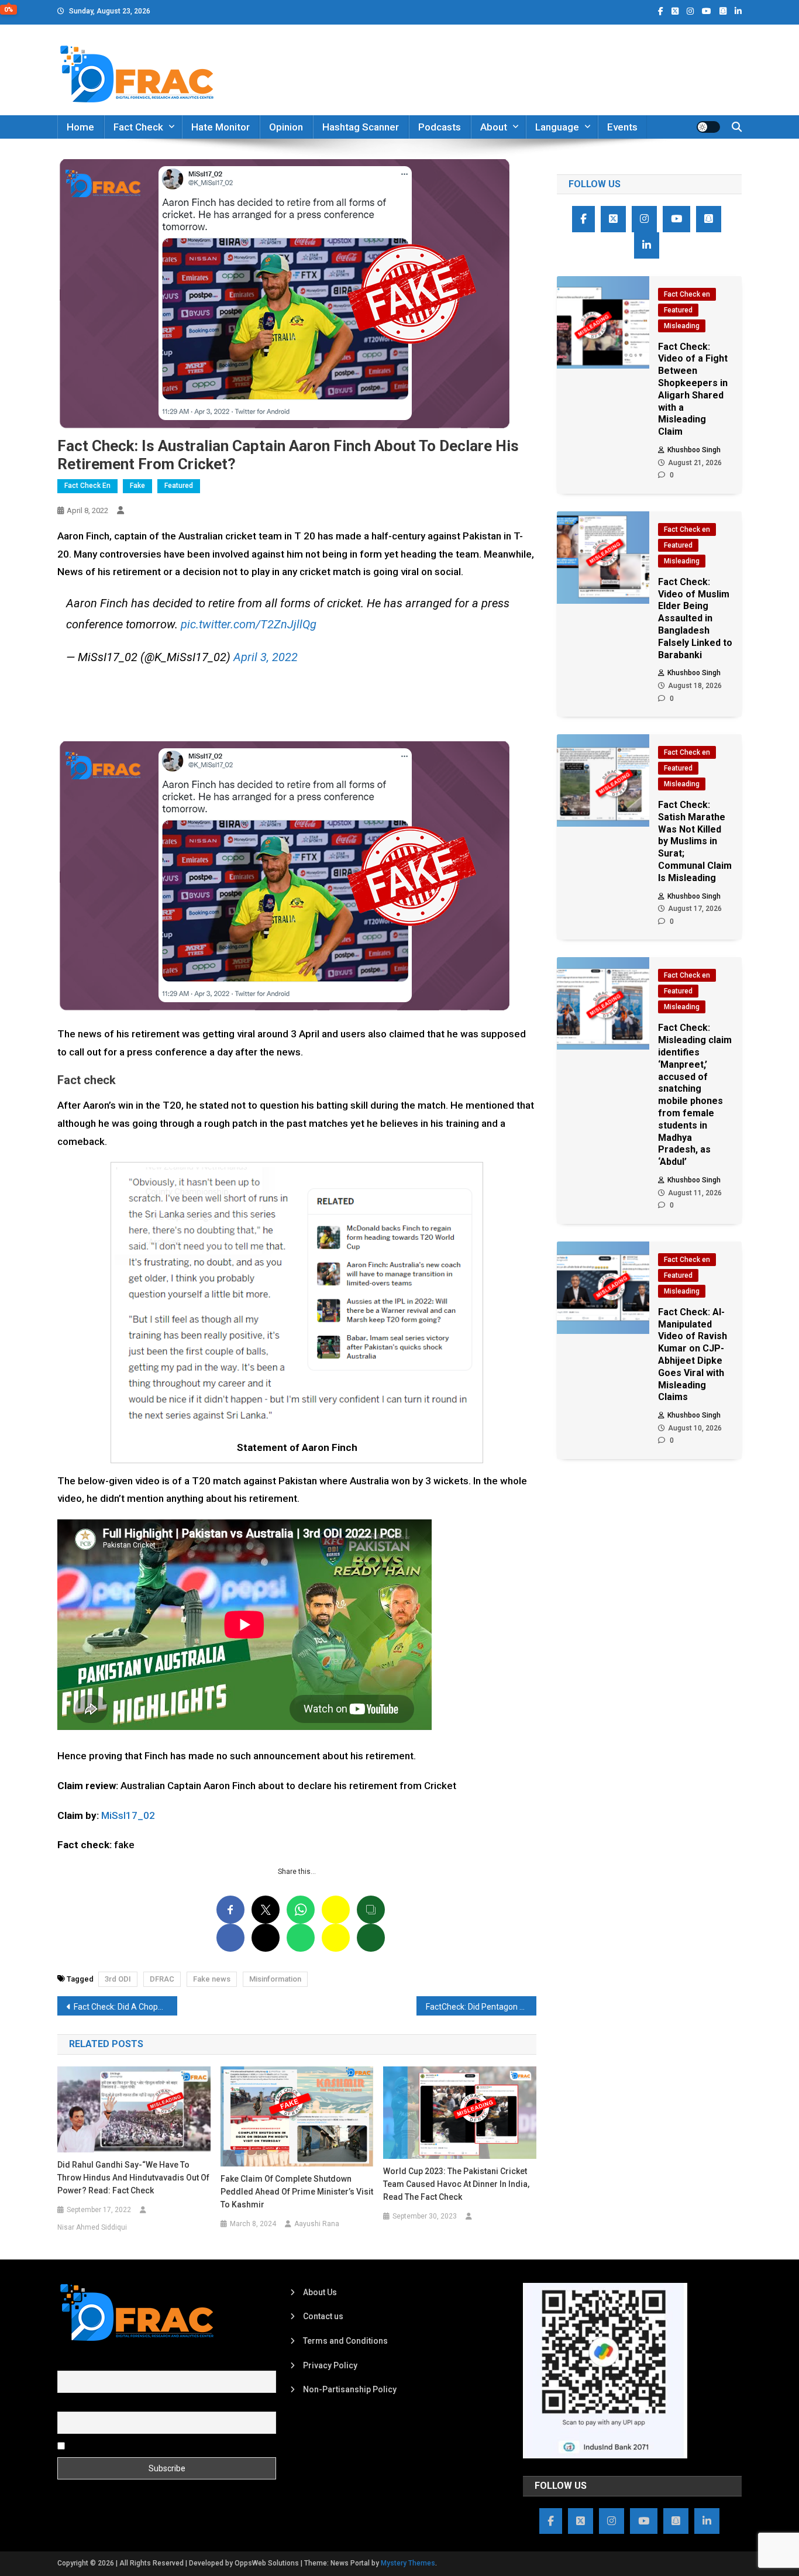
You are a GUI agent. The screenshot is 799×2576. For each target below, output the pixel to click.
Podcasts (440, 127)
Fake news (212, 1979)
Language (557, 127)
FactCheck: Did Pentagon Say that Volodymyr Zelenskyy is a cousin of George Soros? (481, 2007)
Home (80, 127)
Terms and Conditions (345, 2341)
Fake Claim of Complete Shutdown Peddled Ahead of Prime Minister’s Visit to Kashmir (297, 2192)
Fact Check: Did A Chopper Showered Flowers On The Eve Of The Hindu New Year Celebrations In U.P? (125, 2007)
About (494, 127)
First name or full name (100, 2364)
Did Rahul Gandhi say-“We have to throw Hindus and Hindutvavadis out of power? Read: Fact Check (133, 2178)
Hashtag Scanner (361, 127)
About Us (320, 2292)
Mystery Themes (408, 2563)
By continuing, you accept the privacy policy (149, 2446)
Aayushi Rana (317, 2224)
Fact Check (138, 127)
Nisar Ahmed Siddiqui (92, 2227)
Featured (179, 486)
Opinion (286, 127)
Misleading (682, 326)
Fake (137, 486)
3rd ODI (118, 1979)
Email (68, 2405)
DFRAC (162, 1979)
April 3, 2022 (266, 657)
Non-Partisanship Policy (350, 2389)
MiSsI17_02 (128, 1815)
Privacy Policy (330, 2365)
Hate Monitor (221, 127)
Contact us (323, 2316)
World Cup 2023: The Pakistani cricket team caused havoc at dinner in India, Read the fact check (456, 2184)
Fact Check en (87, 486)
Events (622, 127)
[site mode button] (708, 127)
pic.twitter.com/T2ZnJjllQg (249, 624)
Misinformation (275, 1979)
